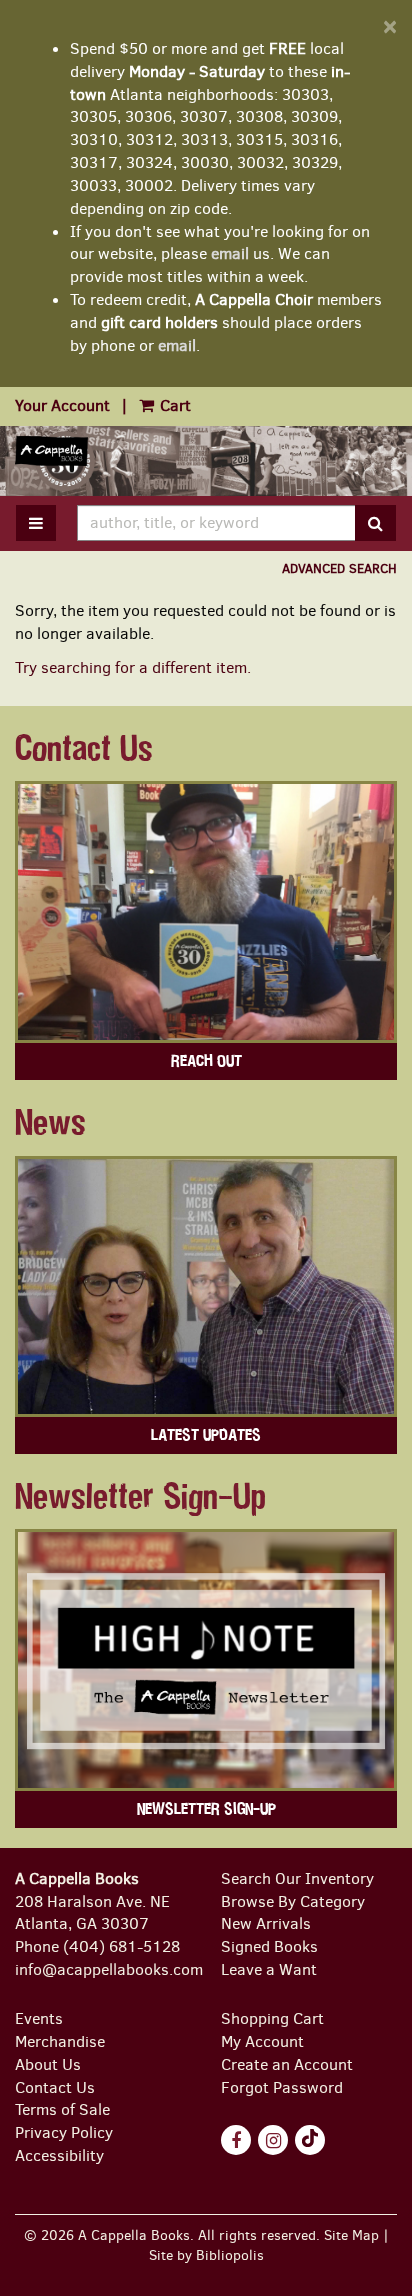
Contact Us (55, 2087)
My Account (262, 2041)
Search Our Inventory (297, 1878)
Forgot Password (282, 2087)
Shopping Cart (272, 2018)
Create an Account (287, 2064)
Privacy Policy (64, 2132)
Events (39, 2018)
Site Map (351, 2235)
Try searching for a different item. (133, 667)
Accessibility (59, 2155)
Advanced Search (339, 568)
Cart (173, 405)
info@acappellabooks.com (109, 1969)
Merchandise (60, 2041)
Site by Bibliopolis (206, 2255)
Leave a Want (269, 1969)
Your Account (62, 405)
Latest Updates (206, 1435)
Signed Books (269, 1946)
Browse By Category (293, 1901)
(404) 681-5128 (121, 1946)
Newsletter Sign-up (206, 1809)
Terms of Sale (62, 2109)
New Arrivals (266, 1923)
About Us (48, 2064)
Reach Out (206, 1061)
